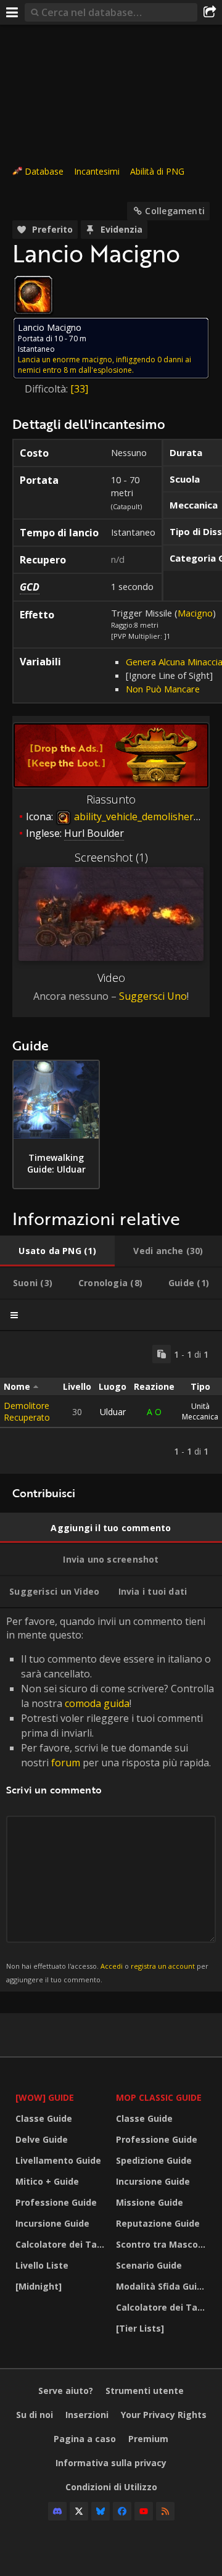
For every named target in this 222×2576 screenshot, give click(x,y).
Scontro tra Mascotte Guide (163, 2244)
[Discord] (57, 2511)
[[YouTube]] (144, 2511)
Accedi (112, 1966)
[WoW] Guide (45, 2097)
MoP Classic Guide (159, 2097)
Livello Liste (42, 2265)
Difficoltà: (47, 389)
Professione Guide (56, 2202)
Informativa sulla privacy (111, 2463)
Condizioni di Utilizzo (111, 2487)
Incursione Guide (52, 2223)
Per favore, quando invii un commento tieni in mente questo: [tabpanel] (110, 1799)
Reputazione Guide (158, 2223)
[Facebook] (122, 2511)
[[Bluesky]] (101, 2511)
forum (66, 1763)
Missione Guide (150, 2202)
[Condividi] (210, 12)
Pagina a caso (85, 2439)
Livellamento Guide (58, 2160)
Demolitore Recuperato (27, 1411)
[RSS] (165, 2511)
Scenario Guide (149, 2265)
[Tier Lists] (140, 2328)
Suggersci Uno (153, 996)
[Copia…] (162, 1354)
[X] (79, 2511)
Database (44, 171)
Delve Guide (42, 2139)
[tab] (57, 1251)
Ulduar (113, 1412)
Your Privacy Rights (164, 2415)
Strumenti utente (145, 2391)
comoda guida (97, 1703)
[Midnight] (39, 2286)
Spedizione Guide (154, 2160)
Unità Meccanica (200, 1411)
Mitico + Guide (47, 2181)
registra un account (163, 1966)
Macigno (195, 613)
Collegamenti (175, 211)
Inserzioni (87, 2415)
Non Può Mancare (163, 689)
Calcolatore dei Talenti (63, 2244)
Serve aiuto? (66, 2391)
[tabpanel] (111, 1402)
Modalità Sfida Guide (162, 2286)
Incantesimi (97, 171)
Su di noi (35, 2415)
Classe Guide (44, 2118)
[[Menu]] (12, 12)
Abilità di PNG (157, 171)
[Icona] (33, 295)
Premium (148, 2439)
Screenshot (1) (111, 857)
